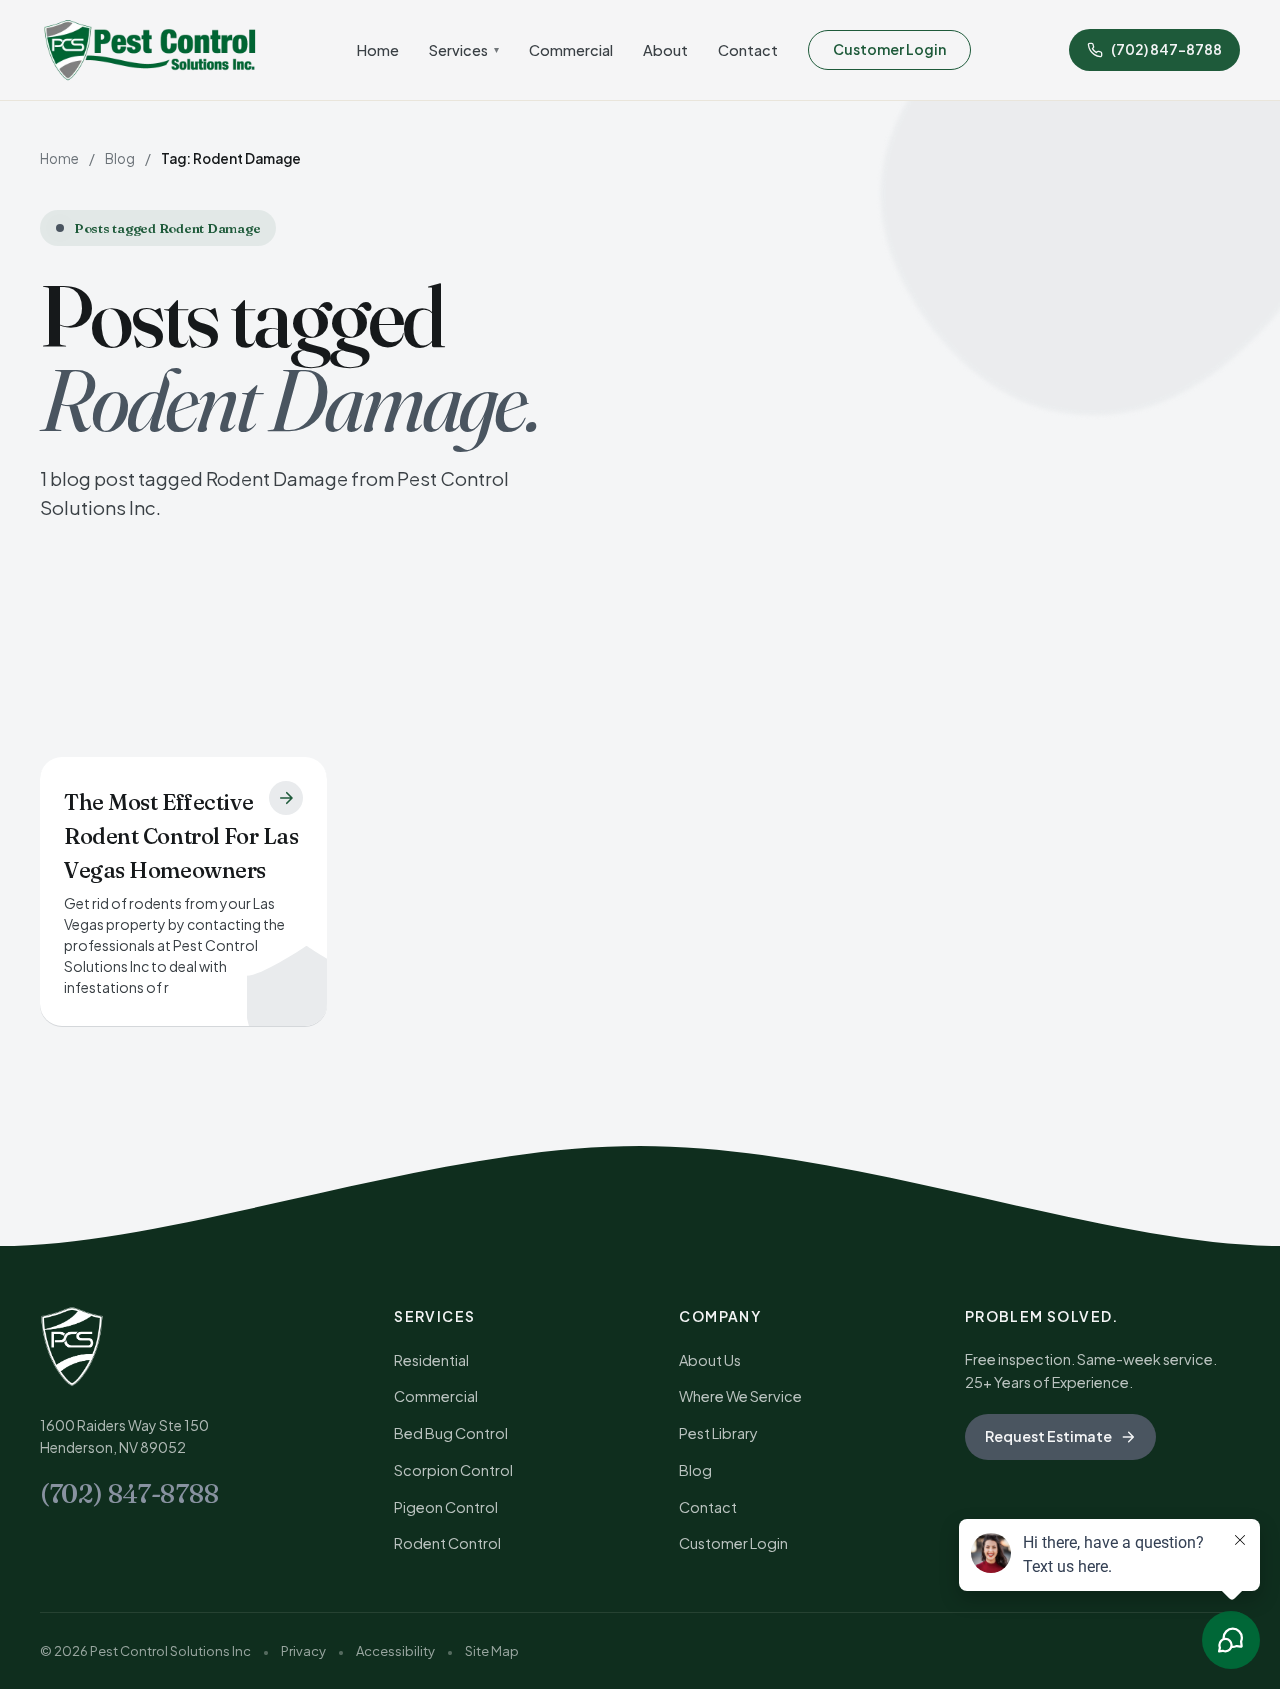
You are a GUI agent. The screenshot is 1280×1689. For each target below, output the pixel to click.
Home (378, 50)
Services (464, 50)
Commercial (571, 50)
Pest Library (718, 1433)
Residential (431, 1360)
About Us (710, 1360)
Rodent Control (447, 1543)
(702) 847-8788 (129, 1494)
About (665, 50)
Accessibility (395, 1651)
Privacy (303, 1651)
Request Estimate (1048, 1436)
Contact (748, 50)
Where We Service (740, 1396)
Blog (120, 158)
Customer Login (889, 49)
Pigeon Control (446, 1507)
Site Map (492, 1651)
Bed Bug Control (451, 1433)
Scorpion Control (453, 1470)
